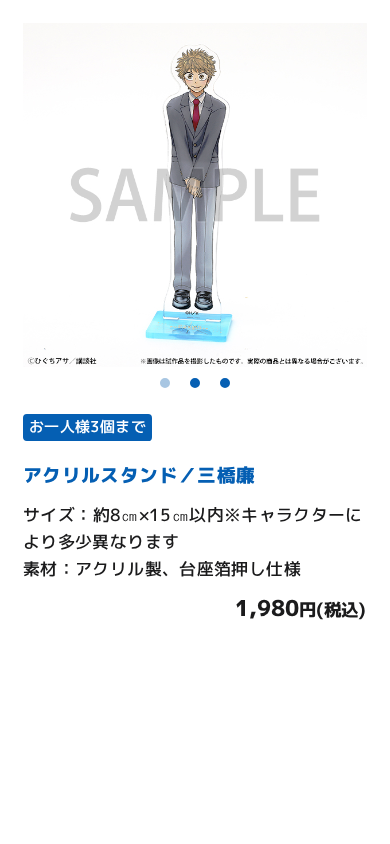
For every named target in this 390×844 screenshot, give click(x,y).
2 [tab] (195, 383)
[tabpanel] (195, 195)
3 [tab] (225, 383)
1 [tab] (165, 383)
